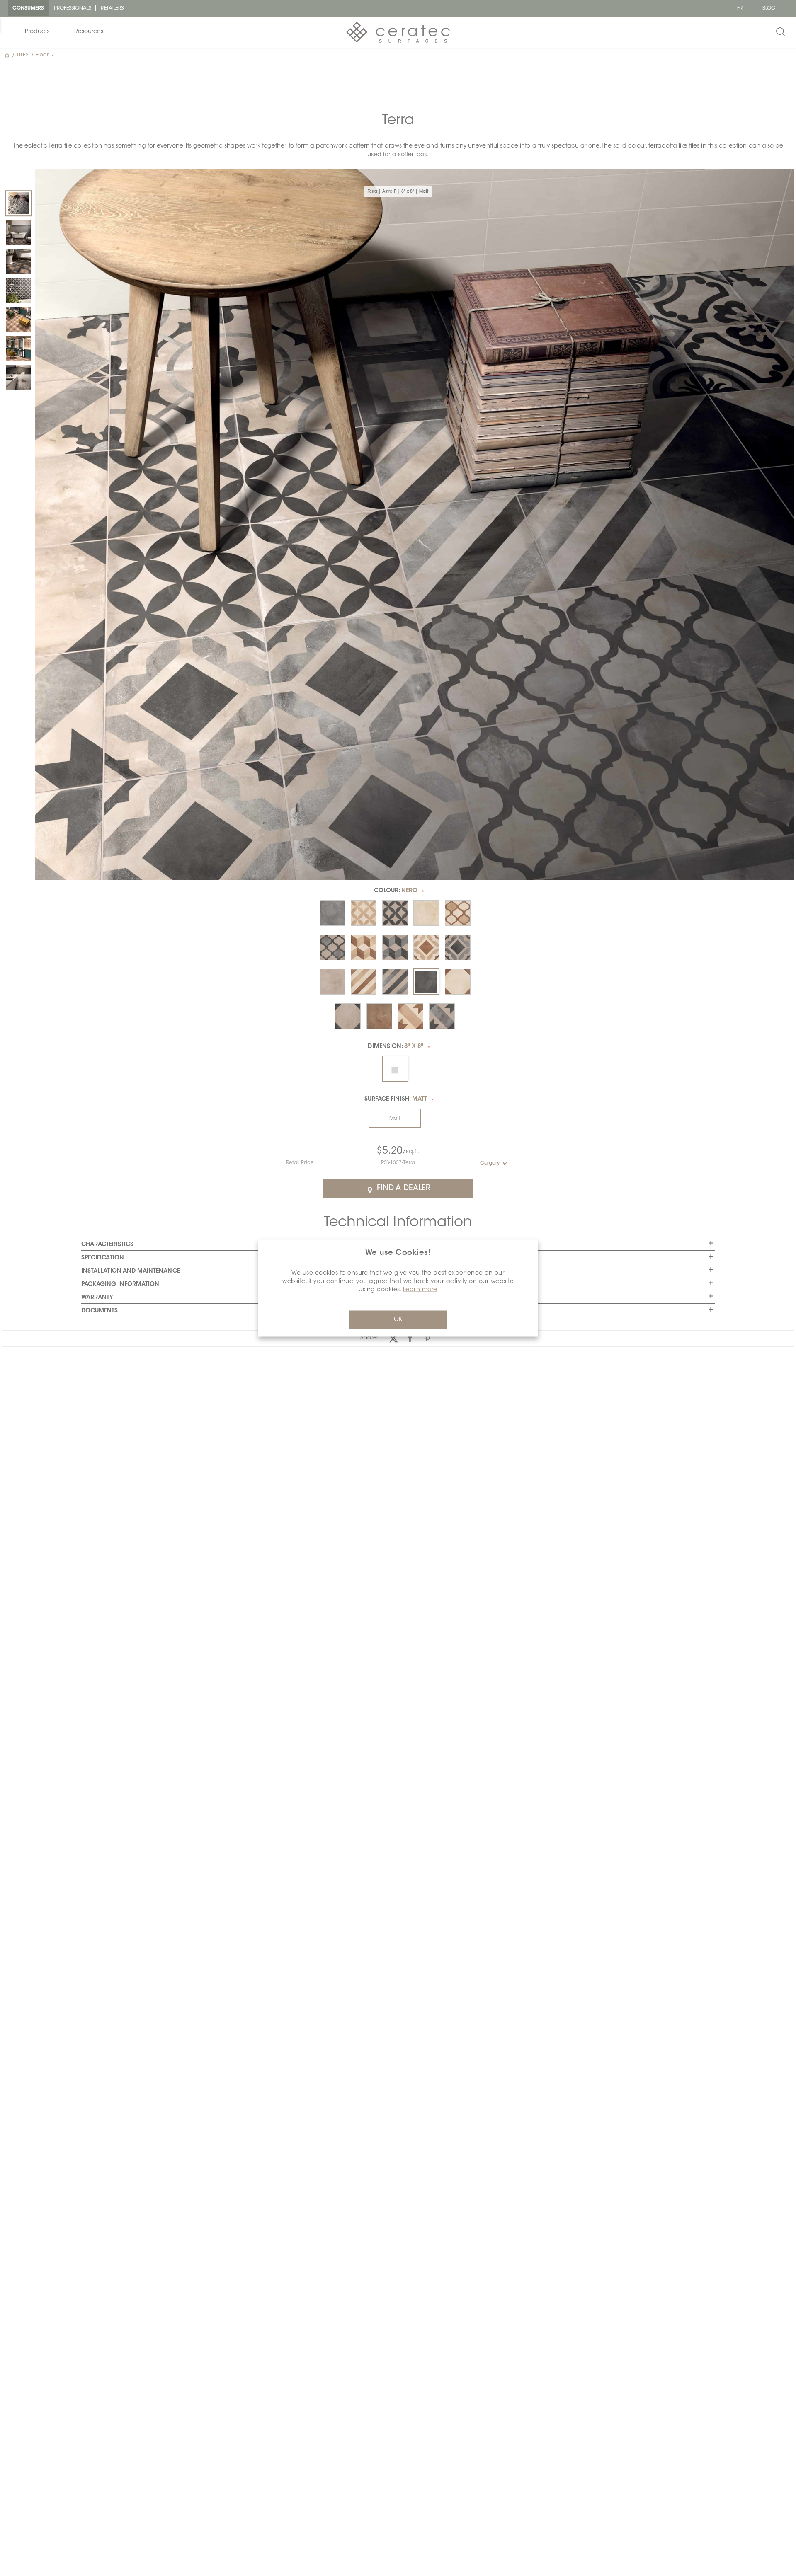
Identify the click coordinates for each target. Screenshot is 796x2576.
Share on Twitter (393, 1338)
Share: (369, 1338)
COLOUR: (396, 891)
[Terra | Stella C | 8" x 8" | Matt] (19, 348)
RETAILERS (112, 8)
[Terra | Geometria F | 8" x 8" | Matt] (19, 377)
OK (398, 1320)
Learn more (420, 1290)
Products (37, 32)
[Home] (8, 55)
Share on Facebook (410, 1338)
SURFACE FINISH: (396, 1099)
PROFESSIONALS (73, 8)
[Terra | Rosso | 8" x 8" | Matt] (19, 319)
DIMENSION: (396, 1047)
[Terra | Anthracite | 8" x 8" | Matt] (19, 232)
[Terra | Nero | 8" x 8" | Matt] (19, 261)
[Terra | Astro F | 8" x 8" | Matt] (19, 203)
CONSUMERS (28, 8)
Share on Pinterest (427, 1338)
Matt (395, 1119)
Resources (89, 32)
